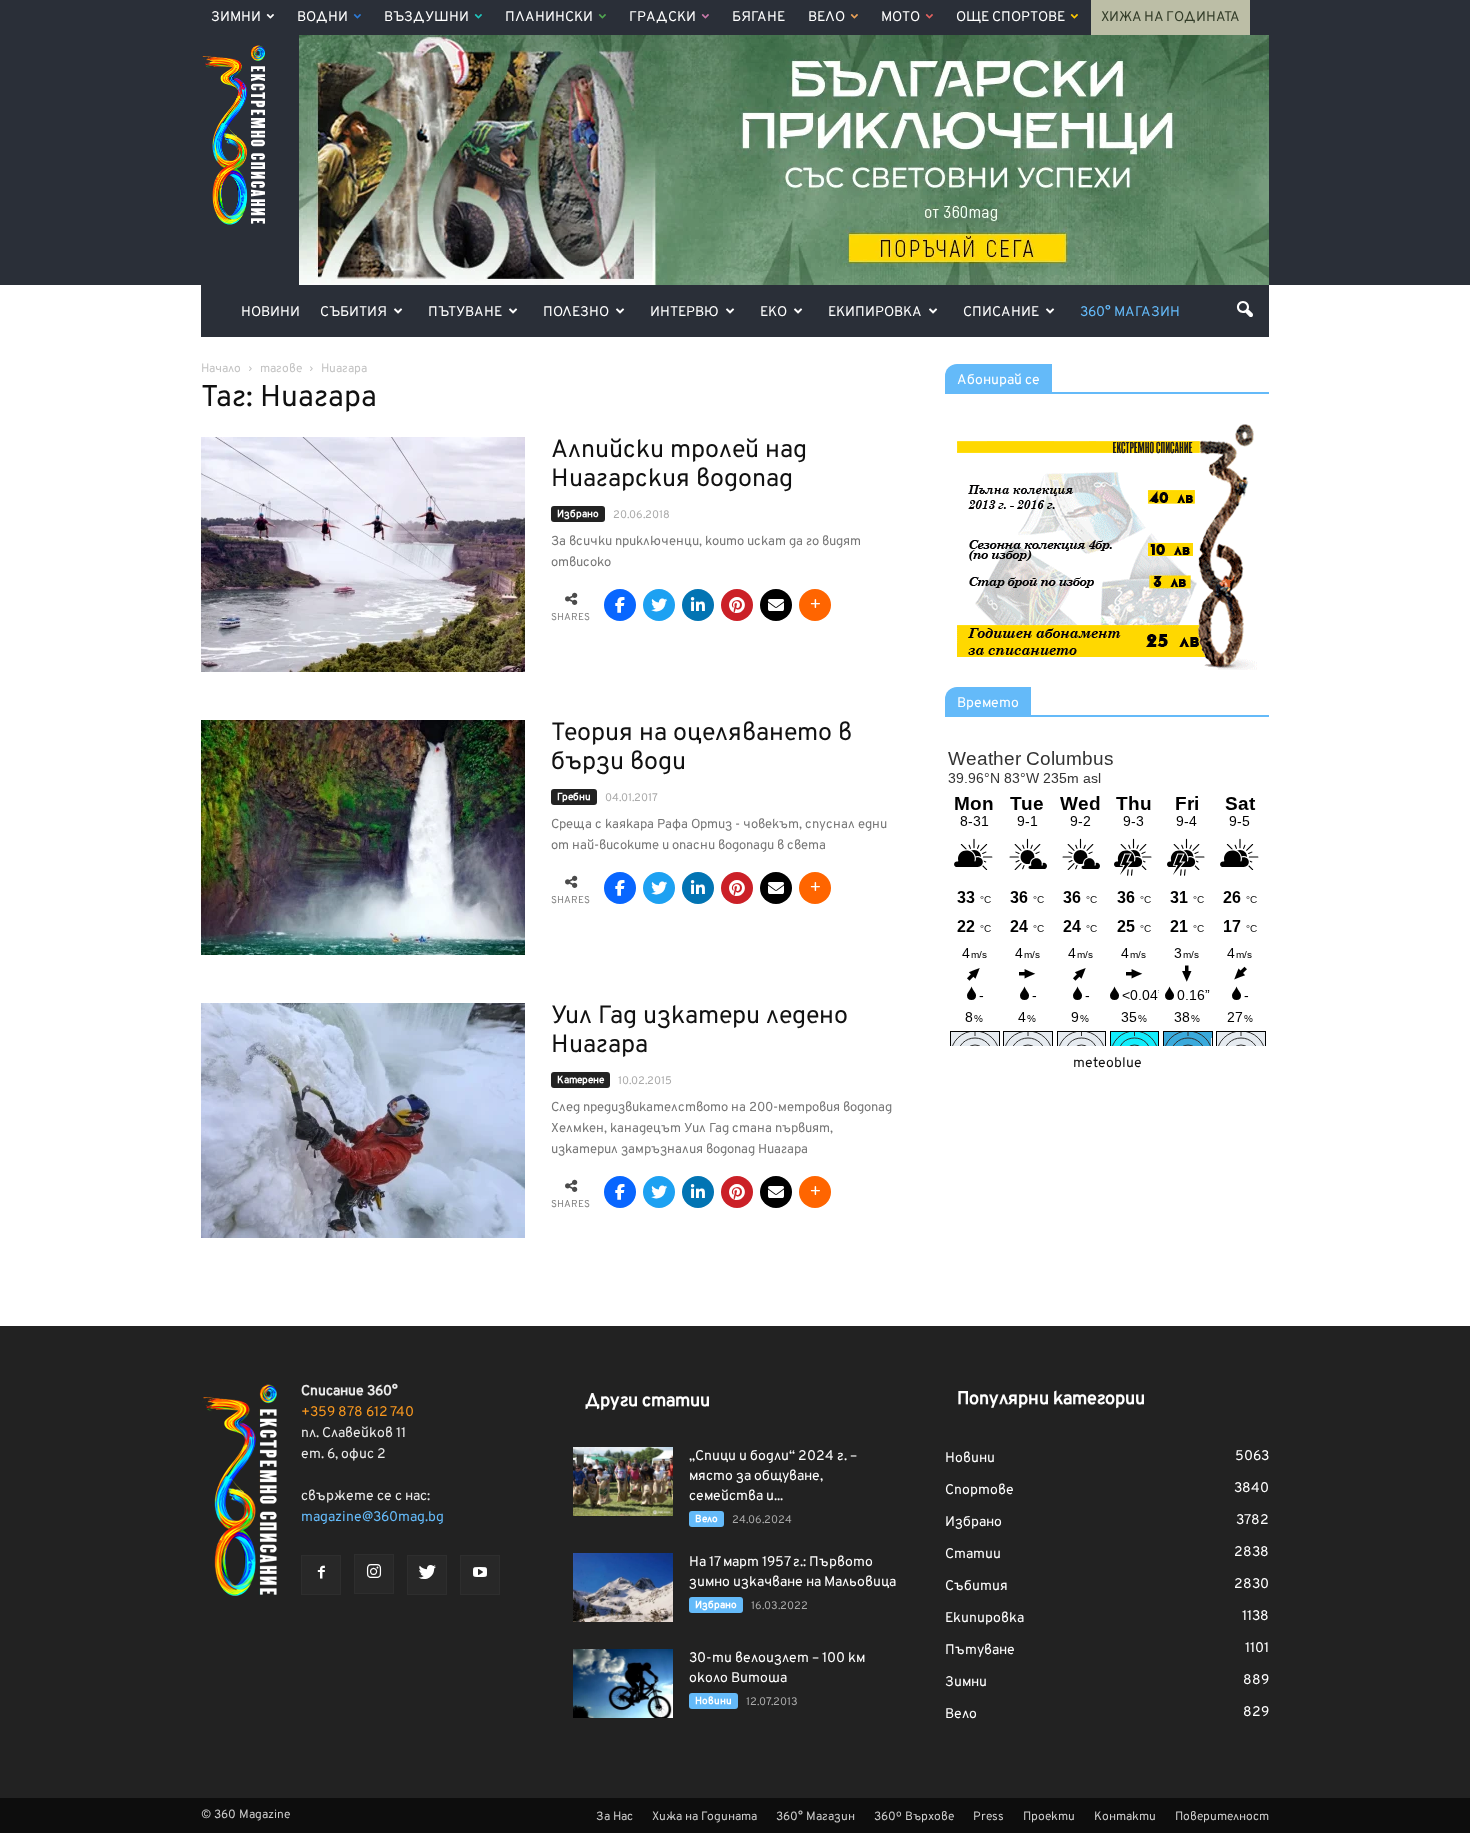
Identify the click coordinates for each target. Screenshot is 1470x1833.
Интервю (684, 312)
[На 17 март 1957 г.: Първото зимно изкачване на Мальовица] (623, 1587)
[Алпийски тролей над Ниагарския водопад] (363, 554)
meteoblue (1107, 1063)
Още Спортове (1010, 17)
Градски (662, 17)
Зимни (236, 17)
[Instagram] (374, 1574)
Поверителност (1222, 1817)
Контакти (1125, 1817)
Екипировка (875, 312)
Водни (322, 17)
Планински (549, 17)
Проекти (1049, 1817)
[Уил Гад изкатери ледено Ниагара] (363, 1120)
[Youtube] (480, 1575)
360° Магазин (1130, 312)
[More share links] (815, 605)
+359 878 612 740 (357, 1412)
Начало (221, 369)
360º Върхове (914, 1817)
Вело (826, 17)
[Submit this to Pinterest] (737, 605)
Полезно (576, 312)
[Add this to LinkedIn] (698, 605)
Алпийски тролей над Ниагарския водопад (679, 465)
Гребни (574, 797)
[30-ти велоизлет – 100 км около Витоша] (623, 1683)
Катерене (580, 1080)
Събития (353, 312)
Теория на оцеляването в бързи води (701, 748)
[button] (1245, 309)
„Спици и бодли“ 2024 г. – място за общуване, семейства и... (773, 1476)
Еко (773, 312)
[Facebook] (321, 1575)
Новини (270, 312)
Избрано (578, 514)
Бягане (758, 17)
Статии (973, 1554)
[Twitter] (427, 1575)
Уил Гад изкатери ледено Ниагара (699, 1031)
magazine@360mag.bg (372, 1517)
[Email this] (776, 605)
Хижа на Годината (1170, 17)
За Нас (614, 1817)
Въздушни (426, 17)
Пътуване (465, 312)
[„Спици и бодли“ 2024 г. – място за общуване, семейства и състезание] (623, 1481)
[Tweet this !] (659, 605)
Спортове (979, 1490)
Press (988, 1817)
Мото (900, 17)
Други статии (647, 1401)
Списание (1001, 312)
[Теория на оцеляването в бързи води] (363, 837)
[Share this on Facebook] (620, 605)
